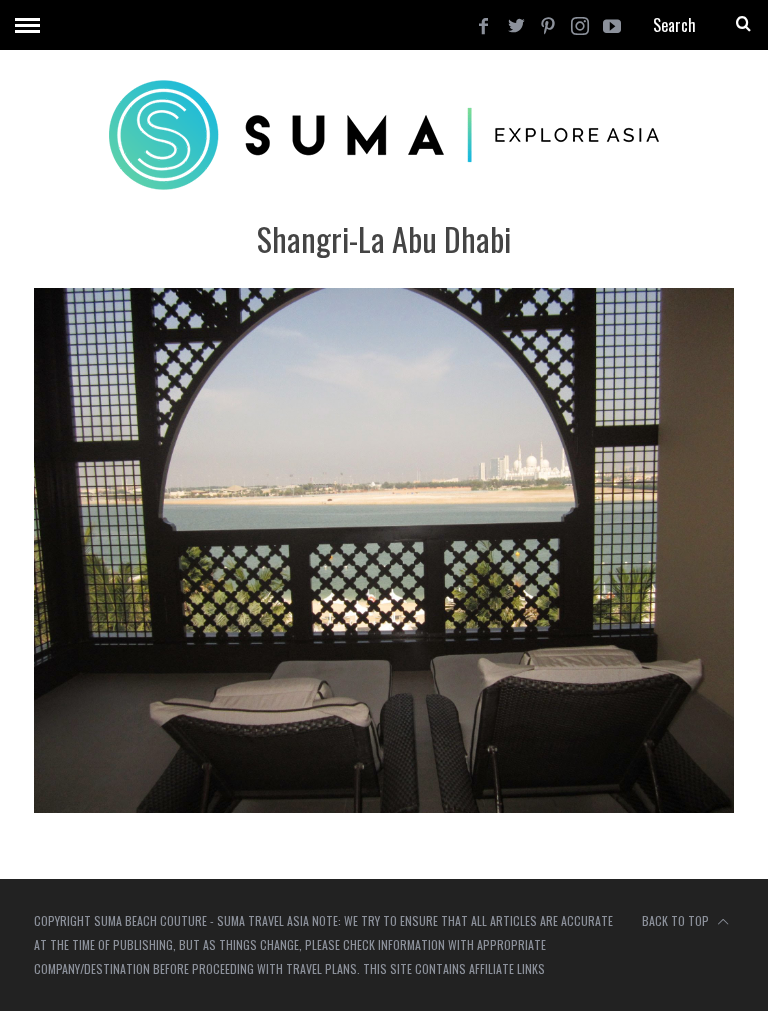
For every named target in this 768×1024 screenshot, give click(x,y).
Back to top (677, 920)
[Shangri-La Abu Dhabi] (384, 806)
